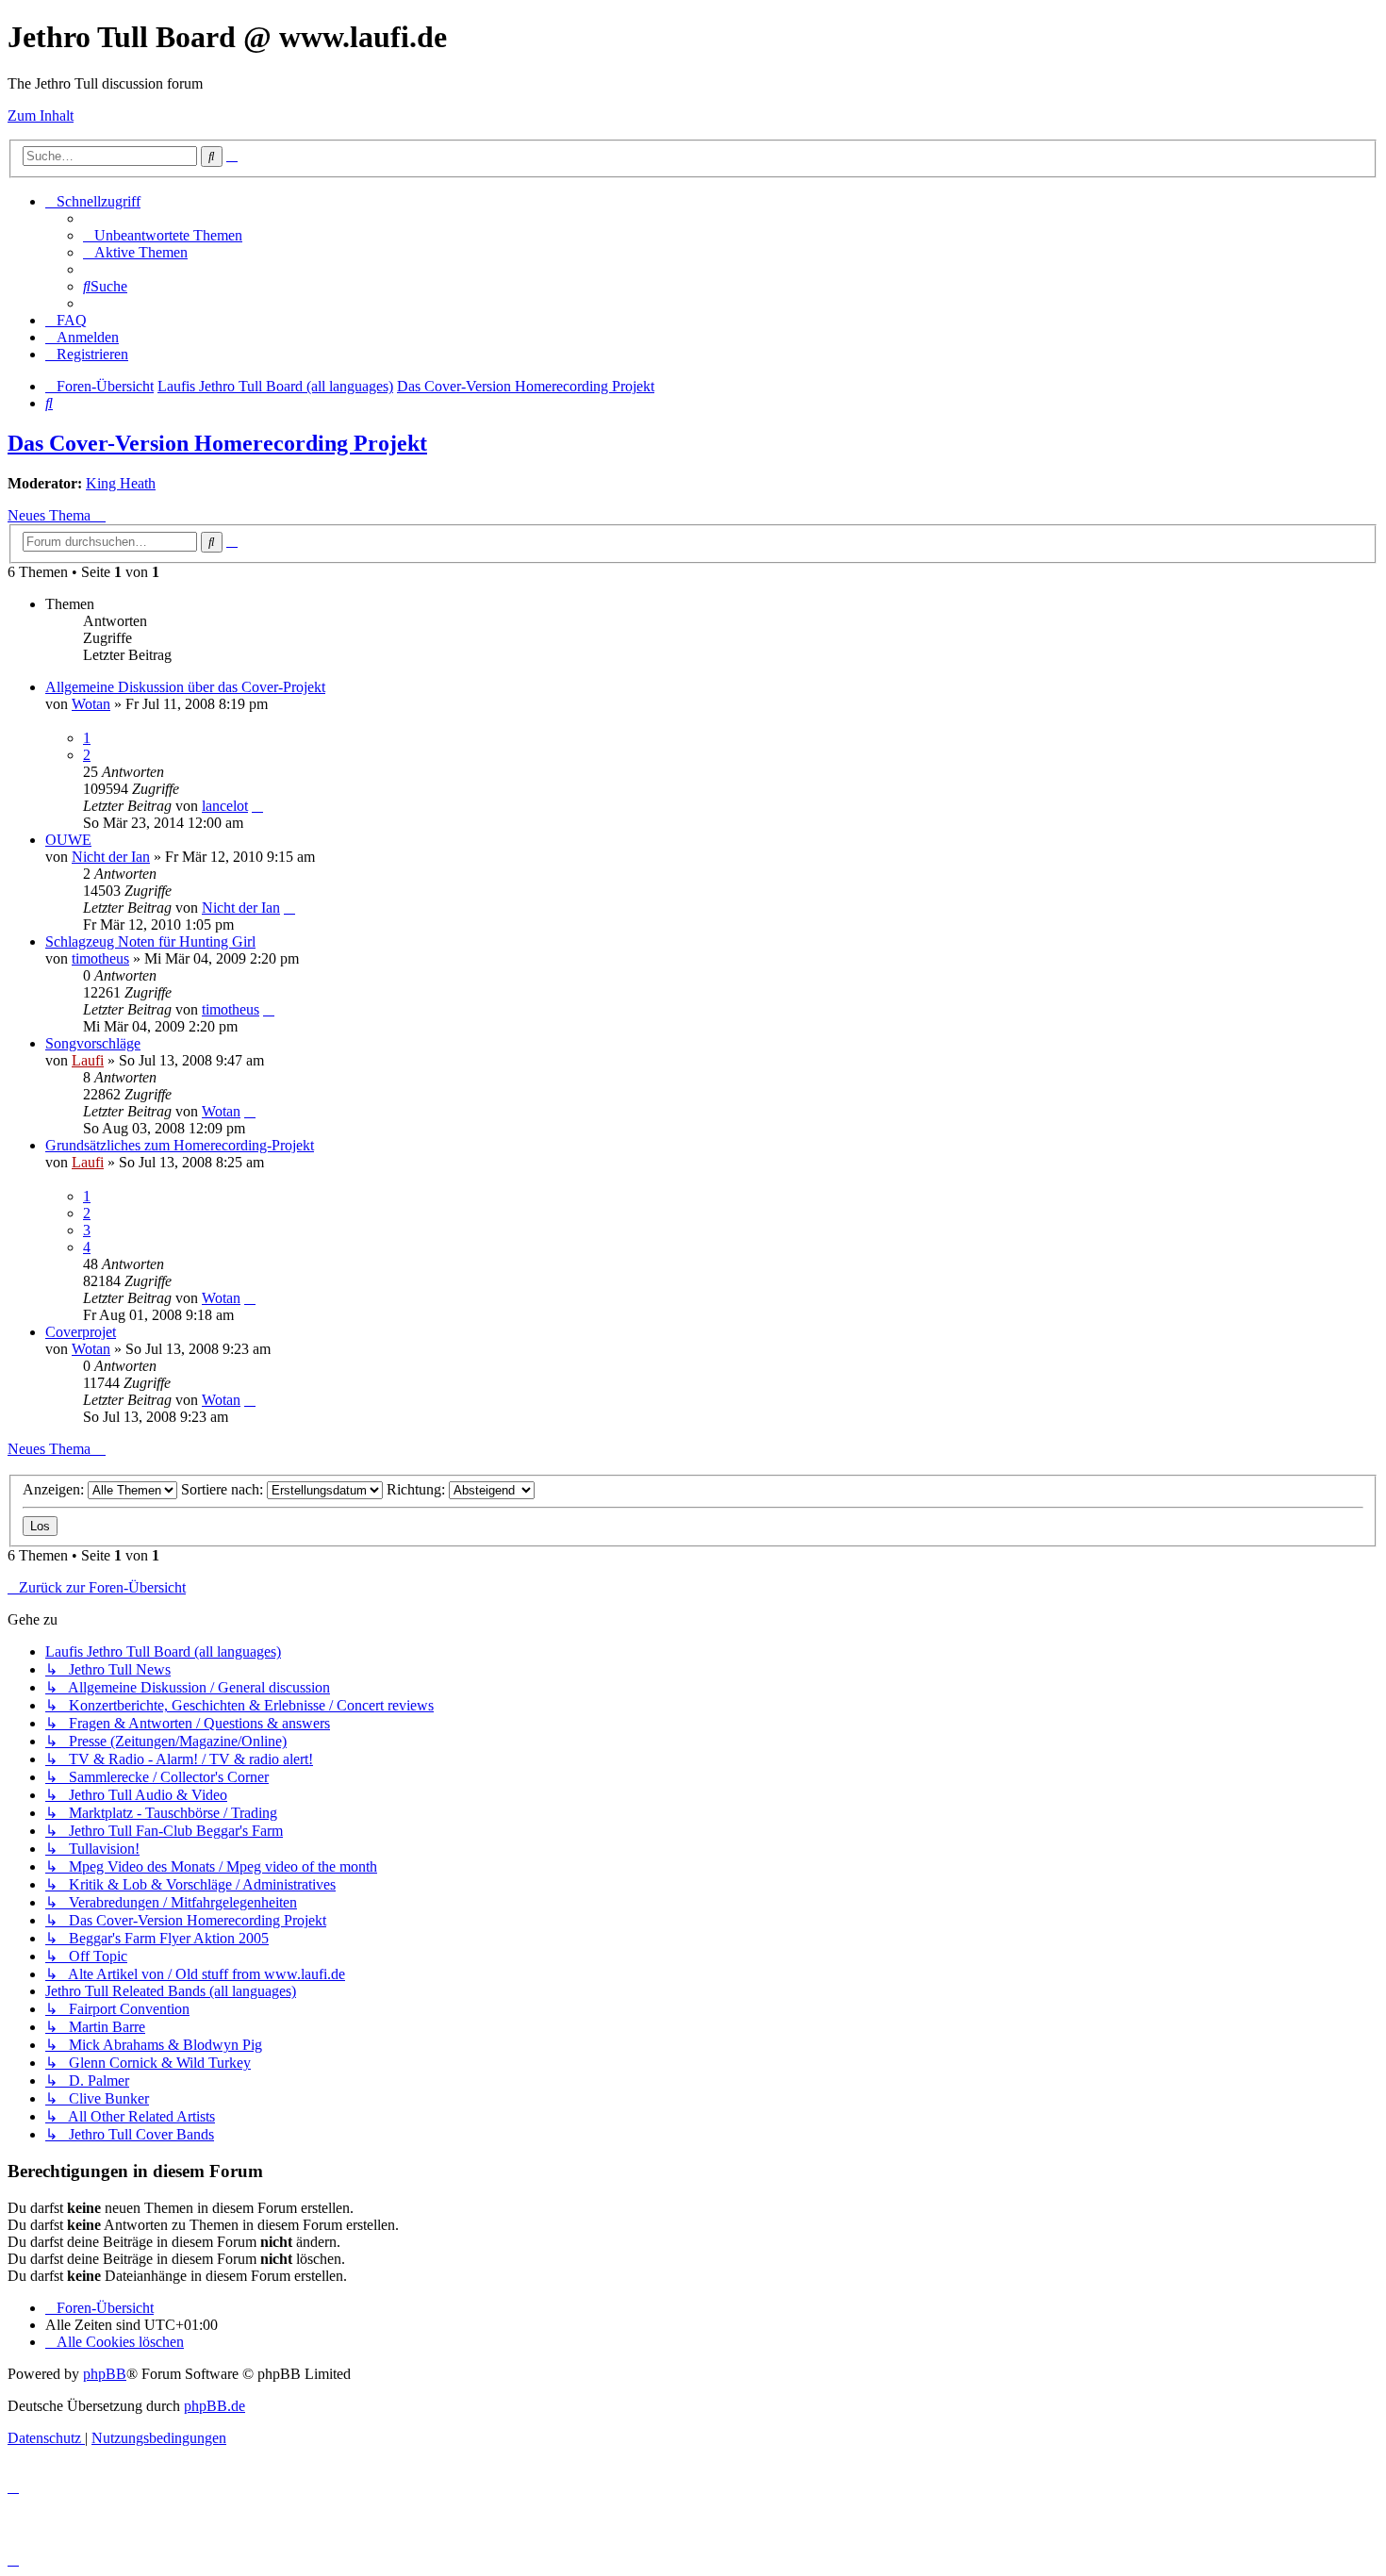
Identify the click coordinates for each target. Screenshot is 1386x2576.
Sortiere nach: (224, 1489)
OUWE (68, 840)
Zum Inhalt (41, 116)
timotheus (100, 958)
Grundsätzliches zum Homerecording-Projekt (180, 1145)
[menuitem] (163, 235)
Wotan (91, 704)
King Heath (121, 483)
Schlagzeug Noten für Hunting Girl (150, 941)
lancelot (225, 806)
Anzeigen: (55, 1489)
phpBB (105, 2374)
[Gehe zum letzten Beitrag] (257, 806)
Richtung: (418, 1489)
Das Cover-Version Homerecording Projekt (217, 443)
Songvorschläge (93, 1043)
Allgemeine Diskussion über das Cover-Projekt (185, 687)
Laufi (88, 1060)
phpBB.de (214, 2406)
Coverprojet (81, 1332)
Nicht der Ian (111, 857)
